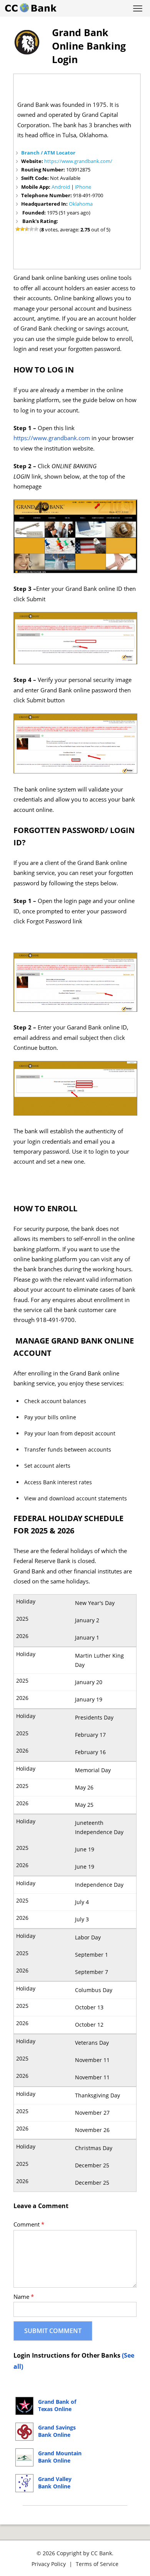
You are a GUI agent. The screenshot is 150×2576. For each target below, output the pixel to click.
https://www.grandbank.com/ (78, 161)
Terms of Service (97, 2564)
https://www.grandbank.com (52, 438)
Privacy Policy (49, 2564)
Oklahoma (81, 204)
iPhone (83, 187)
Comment (29, 2224)
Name (24, 2297)
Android (61, 187)
